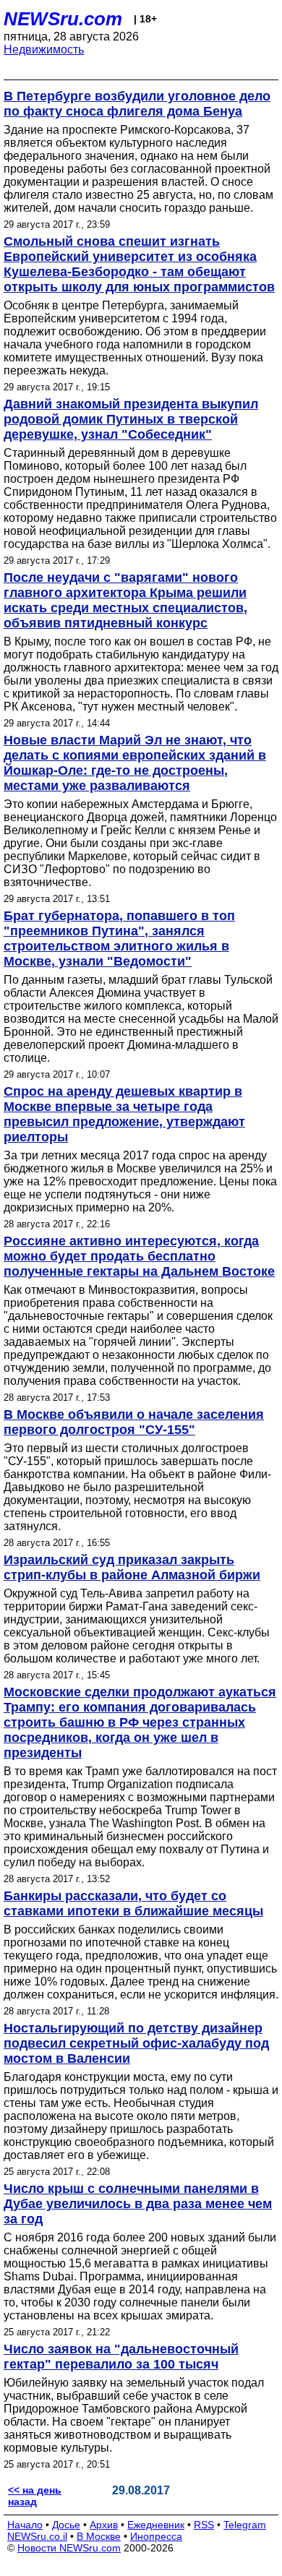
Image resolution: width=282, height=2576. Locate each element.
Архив (104, 2525)
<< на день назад (35, 2496)
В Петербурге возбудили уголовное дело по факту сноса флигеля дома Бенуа (137, 104)
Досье (66, 2525)
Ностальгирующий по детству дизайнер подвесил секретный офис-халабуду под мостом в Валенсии (136, 2043)
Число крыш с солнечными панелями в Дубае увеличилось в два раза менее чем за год (138, 2204)
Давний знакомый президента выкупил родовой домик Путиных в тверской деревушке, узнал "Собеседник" (131, 419)
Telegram (245, 2525)
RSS (204, 2525)
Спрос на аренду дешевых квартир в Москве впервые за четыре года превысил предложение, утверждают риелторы (124, 1114)
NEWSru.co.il (37, 2536)
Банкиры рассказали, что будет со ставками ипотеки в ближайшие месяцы (133, 1903)
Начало (25, 2525)
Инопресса (156, 2536)
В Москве (99, 2536)
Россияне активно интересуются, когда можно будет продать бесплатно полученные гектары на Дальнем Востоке (139, 1256)
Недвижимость (44, 50)
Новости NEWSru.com (69, 2548)
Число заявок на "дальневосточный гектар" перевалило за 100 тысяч (121, 2357)
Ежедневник (156, 2525)
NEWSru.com (63, 19)
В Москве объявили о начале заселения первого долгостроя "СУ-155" (134, 1422)
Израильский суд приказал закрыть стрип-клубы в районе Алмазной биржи (132, 1567)
